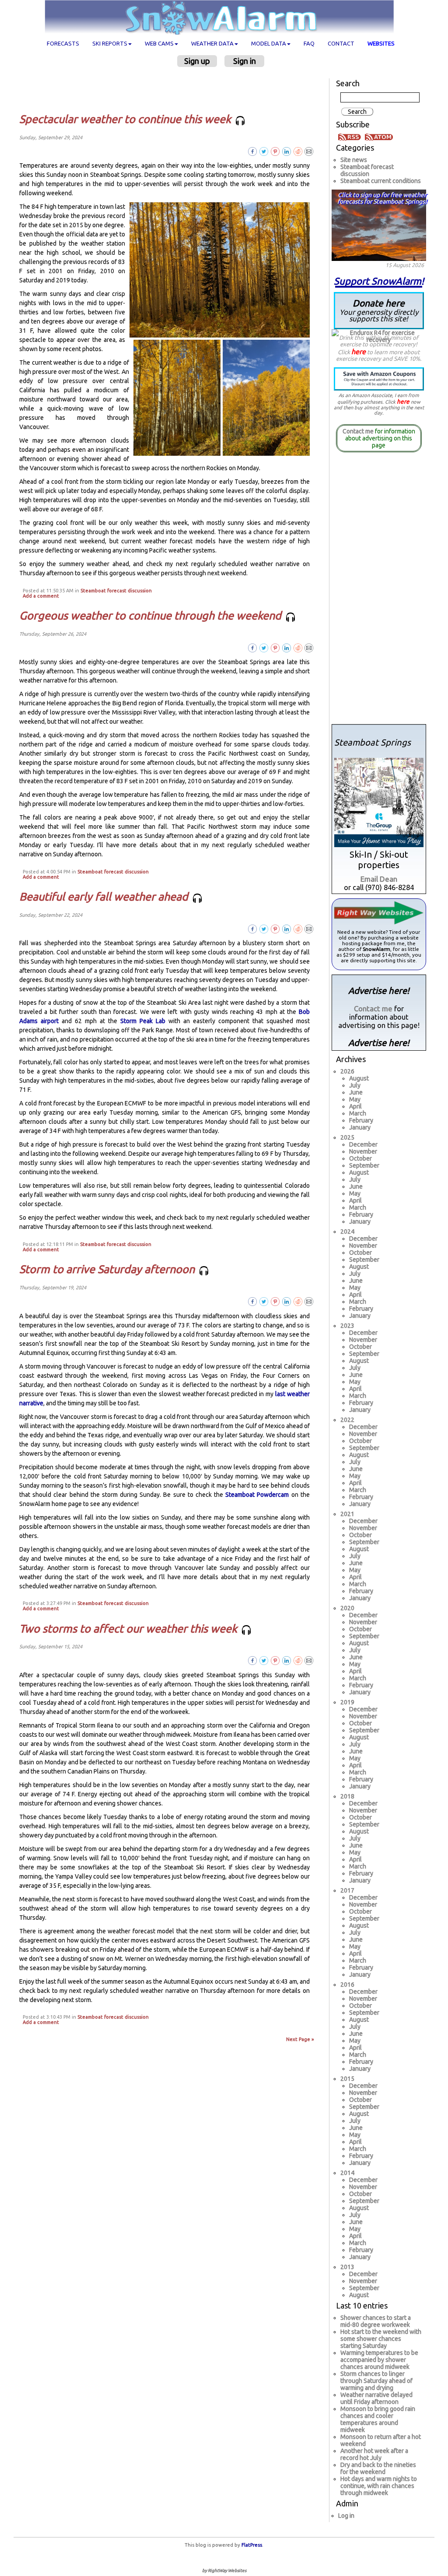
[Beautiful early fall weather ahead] (309, 929)
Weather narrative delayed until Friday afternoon (376, 2398)
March (358, 1113)
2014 (347, 2173)
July (355, 1085)
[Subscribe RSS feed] (351, 137)
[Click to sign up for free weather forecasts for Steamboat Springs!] (379, 224)
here (359, 352)
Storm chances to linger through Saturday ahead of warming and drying (376, 2381)
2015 (347, 2079)
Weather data (212, 43)
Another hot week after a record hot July (374, 2454)
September (364, 1165)
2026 (347, 1071)
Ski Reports (110, 43)
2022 (347, 1420)
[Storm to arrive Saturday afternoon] (309, 1301)
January (360, 1127)
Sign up (197, 61)
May (355, 1099)
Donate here (379, 310)
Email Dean (379, 879)
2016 (347, 1985)
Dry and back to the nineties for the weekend (378, 2468)
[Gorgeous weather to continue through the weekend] (309, 647)
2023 (347, 1326)
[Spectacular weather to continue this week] (309, 151)
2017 (347, 1890)
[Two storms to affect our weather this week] (309, 1660)
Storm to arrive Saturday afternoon (108, 1269)
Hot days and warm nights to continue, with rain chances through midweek (379, 2486)
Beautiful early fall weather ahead (105, 897)
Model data (269, 43)
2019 (347, 1702)
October (360, 1158)
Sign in (245, 61)
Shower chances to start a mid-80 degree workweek (376, 2321)
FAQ (309, 43)
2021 (347, 1514)
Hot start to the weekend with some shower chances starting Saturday (381, 2339)
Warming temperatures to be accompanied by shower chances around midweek (379, 2360)
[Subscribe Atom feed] (379, 137)
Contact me (358, 431)
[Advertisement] (168, 90)
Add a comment (41, 596)
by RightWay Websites (224, 2571)
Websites (381, 43)
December (363, 1144)
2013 (347, 2267)
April (355, 1106)
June (356, 1092)
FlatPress (252, 2545)
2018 (347, 1796)
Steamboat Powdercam (257, 1495)
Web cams (159, 43)
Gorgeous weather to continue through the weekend (152, 616)
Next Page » (300, 2039)
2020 (347, 1608)
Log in (346, 2516)
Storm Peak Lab (143, 1021)
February (361, 1120)
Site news (354, 160)
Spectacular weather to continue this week (126, 119)
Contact (341, 43)
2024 (347, 1232)
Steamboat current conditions (381, 181)
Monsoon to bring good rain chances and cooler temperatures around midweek (378, 2419)
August (359, 1078)
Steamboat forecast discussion (116, 591)
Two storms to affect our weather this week (129, 1629)
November (363, 1151)
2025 (347, 1137)
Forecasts (63, 43)
